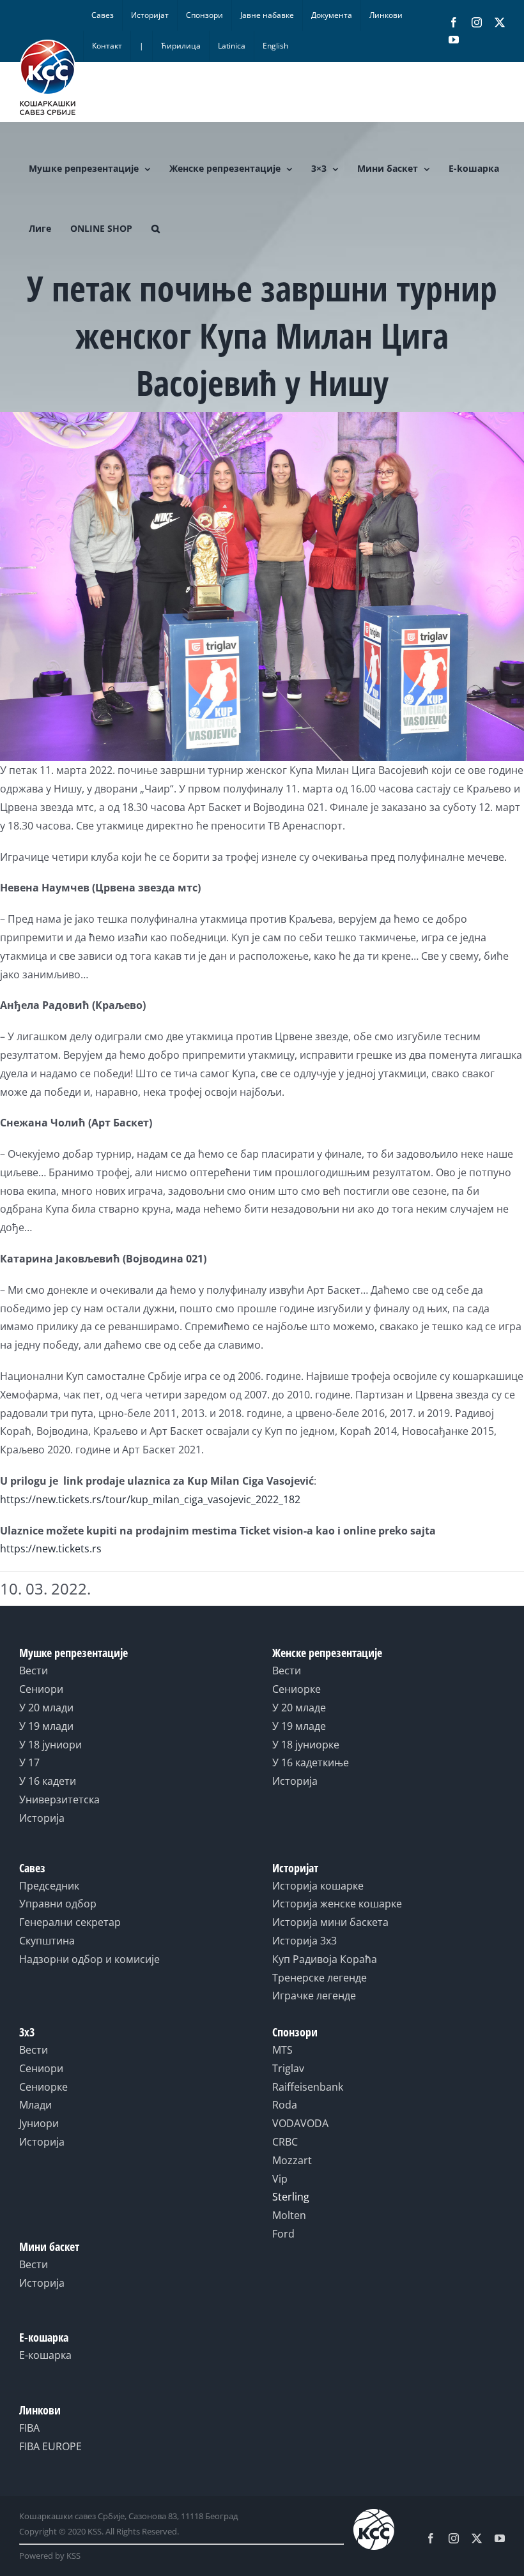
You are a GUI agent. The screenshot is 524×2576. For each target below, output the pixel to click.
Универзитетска (59, 1799)
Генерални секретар (70, 1922)
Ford (283, 2234)
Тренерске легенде (320, 1978)
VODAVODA (300, 2123)
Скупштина (47, 1941)
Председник (49, 1886)
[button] (156, 229)
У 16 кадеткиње (311, 1762)
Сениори (41, 1689)
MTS (282, 2050)
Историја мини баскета (330, 1922)
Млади (35, 2105)
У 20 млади (46, 1708)
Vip (280, 2179)
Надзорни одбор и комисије (89, 1959)
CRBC (285, 2142)
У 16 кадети (48, 1781)
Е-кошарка (45, 2355)
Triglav (288, 2068)
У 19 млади (46, 1726)
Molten (289, 2215)
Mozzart (292, 2160)
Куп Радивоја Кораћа (325, 1959)
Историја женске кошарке (337, 1904)
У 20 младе (299, 1708)
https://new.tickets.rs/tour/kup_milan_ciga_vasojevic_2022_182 (150, 1499)
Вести (34, 1671)
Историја (42, 1818)
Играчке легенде (314, 1996)
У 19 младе (299, 1726)
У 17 (29, 1762)
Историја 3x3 (304, 1941)
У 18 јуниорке (306, 1745)
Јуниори (39, 2123)
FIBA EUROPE (50, 2446)
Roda (285, 2105)
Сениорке (297, 1689)
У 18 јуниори (50, 1745)
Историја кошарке (318, 1886)
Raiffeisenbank (308, 2087)
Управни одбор (58, 1904)
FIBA (29, 2428)
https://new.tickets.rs (51, 1549)
